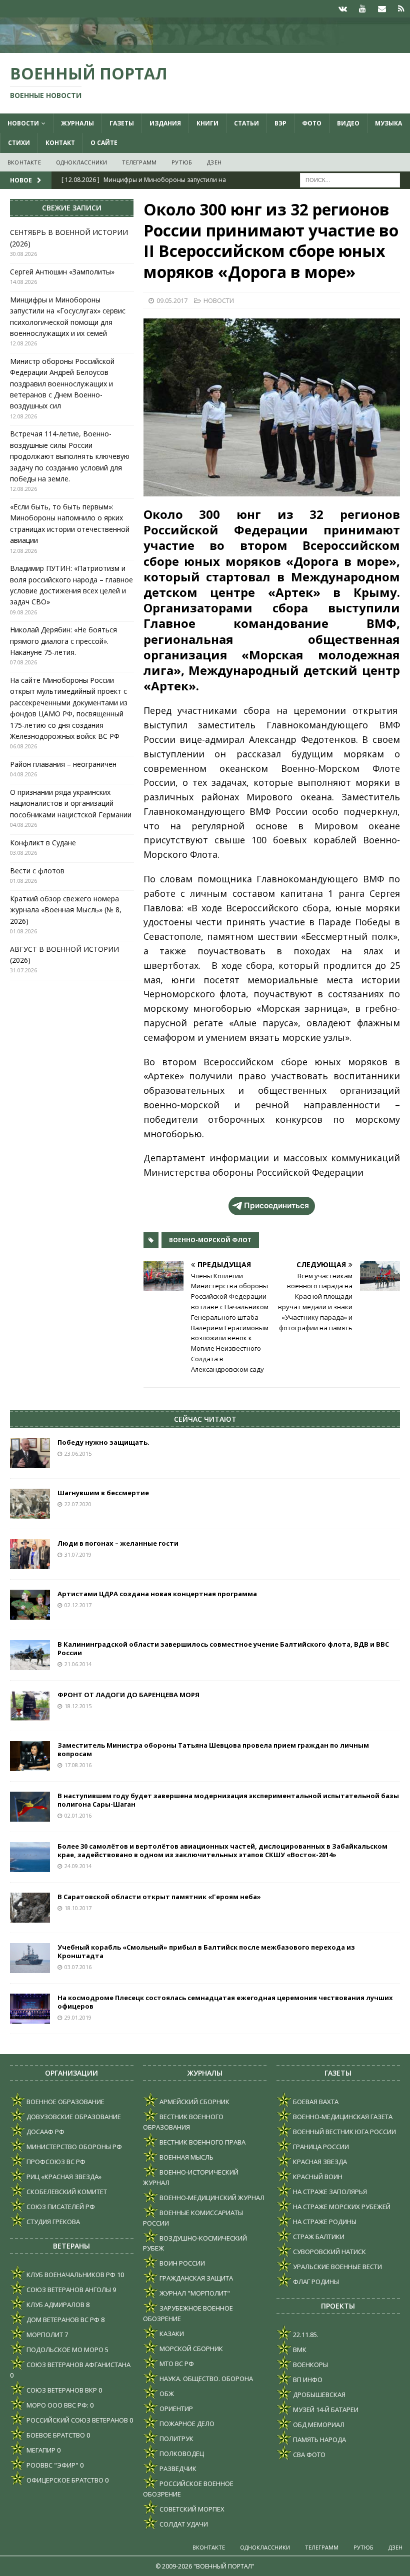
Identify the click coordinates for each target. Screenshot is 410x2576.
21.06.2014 (78, 1664)
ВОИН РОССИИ (181, 2263)
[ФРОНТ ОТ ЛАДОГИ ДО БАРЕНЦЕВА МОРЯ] (30, 1706)
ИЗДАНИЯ (165, 123)
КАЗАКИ (171, 2334)
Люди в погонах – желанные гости (118, 1543)
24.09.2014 (78, 1866)
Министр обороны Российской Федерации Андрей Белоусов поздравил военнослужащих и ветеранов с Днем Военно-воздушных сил (62, 384)
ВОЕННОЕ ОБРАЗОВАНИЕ (65, 2102)
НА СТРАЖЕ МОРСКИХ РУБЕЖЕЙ (341, 2207)
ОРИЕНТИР (175, 2409)
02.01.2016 (78, 1815)
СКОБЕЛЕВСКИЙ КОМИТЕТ (66, 2192)
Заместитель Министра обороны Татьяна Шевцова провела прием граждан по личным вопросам (213, 1749)
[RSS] (401, 9)
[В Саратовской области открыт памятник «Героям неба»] (30, 1908)
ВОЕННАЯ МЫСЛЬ (186, 2157)
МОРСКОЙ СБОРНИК (190, 2349)
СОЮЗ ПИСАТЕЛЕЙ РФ (60, 2207)
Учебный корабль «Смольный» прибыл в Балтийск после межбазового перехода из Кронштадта (206, 1951)
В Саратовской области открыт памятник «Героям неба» (159, 1897)
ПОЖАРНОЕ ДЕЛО (186, 2424)
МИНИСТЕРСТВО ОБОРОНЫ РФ (73, 2147)
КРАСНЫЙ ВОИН (317, 2177)
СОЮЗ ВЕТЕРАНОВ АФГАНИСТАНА (78, 2365)
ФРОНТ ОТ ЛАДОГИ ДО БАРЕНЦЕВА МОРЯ (128, 1695)
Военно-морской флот (210, 1240)
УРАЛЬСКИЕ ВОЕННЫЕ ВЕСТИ (337, 2267)
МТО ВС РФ (176, 2364)
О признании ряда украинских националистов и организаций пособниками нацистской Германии (71, 803)
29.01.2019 (78, 2017)
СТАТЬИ (246, 123)
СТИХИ (19, 143)
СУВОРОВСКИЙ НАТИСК (329, 2252)
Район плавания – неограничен (63, 764)
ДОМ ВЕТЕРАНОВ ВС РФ (62, 2320)
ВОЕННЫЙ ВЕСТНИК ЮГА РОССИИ (344, 2132)
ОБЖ (166, 2394)
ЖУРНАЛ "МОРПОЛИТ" (194, 2293)
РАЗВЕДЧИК (177, 2469)
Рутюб (182, 162)
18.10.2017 (78, 1908)
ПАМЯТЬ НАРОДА (319, 2440)
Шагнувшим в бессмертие (103, 1493)
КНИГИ (207, 123)
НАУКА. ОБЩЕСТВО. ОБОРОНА (205, 2379)
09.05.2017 (172, 300)
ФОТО (312, 123)
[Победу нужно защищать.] (30, 1453)
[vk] (343, 9)
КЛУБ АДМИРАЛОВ (55, 2305)
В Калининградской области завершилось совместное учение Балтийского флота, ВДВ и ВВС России (223, 1648)
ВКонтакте (24, 162)
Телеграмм (139, 162)
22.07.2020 (78, 1504)
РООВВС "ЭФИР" (52, 2465)
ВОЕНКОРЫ (310, 2365)
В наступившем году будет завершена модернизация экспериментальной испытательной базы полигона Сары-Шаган (228, 1800)
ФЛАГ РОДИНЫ (315, 2282)
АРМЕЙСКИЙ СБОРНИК (194, 2102)
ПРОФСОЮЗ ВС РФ (55, 2162)
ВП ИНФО (307, 2380)
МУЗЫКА (388, 123)
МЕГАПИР (40, 2450)
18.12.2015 (78, 1706)
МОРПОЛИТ (44, 2335)
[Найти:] (350, 179)
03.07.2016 (78, 1967)
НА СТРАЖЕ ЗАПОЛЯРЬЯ (329, 2192)
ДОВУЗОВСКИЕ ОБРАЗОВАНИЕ (73, 2117)
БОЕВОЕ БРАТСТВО (55, 2435)
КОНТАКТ (60, 143)
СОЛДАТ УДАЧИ (183, 2524)
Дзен (214, 162)
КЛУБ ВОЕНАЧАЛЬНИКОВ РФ (70, 2275)
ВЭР (280, 123)
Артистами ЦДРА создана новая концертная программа (157, 1594)
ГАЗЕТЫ (122, 123)
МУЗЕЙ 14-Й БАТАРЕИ (325, 2410)
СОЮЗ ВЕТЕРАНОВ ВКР (61, 2390)
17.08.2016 (78, 1765)
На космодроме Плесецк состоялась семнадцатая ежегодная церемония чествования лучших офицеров (225, 2002)
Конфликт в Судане (43, 843)
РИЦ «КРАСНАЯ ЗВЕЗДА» (63, 2177)
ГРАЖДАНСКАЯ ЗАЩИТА (195, 2278)
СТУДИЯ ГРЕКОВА (52, 2222)
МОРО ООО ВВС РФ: (57, 2405)
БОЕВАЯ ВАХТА (315, 2102)
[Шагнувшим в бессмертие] (30, 1504)
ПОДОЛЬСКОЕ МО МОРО (64, 2350)
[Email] (382, 9)
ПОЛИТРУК (176, 2439)
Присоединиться (276, 1206)
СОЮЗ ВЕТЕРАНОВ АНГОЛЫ (68, 2290)
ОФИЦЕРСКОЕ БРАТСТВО (64, 2480)
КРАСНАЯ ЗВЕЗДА (319, 2162)
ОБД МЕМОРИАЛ (318, 2425)
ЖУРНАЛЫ (77, 123)
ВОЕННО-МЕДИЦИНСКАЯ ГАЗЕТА (342, 2117)
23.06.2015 (78, 1453)
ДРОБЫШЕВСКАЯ (318, 2395)
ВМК (299, 2350)
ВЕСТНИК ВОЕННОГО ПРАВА (202, 2142)
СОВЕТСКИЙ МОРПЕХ (191, 2509)
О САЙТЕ (104, 143)
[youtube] (362, 9)
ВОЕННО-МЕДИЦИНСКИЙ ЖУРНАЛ (211, 2198)
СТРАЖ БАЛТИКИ (318, 2237)
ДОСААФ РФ (45, 2132)
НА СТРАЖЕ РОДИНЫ (324, 2222)
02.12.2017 (78, 1605)
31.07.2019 (78, 1554)
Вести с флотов (37, 871)
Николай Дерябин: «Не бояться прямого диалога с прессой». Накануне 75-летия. (63, 641)
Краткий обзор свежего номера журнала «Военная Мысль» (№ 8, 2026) (66, 910)
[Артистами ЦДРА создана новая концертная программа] (30, 1605)
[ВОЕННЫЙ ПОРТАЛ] (205, 47)
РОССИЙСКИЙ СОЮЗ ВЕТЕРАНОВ (76, 2420)
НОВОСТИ (23, 123)
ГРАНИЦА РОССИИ (320, 2147)
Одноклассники (82, 162)
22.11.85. (305, 2335)
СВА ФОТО (308, 2455)
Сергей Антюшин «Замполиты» (62, 272)
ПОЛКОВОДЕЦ (181, 2454)
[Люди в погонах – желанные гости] (30, 1554)
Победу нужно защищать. (103, 1442)
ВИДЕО (348, 123)
